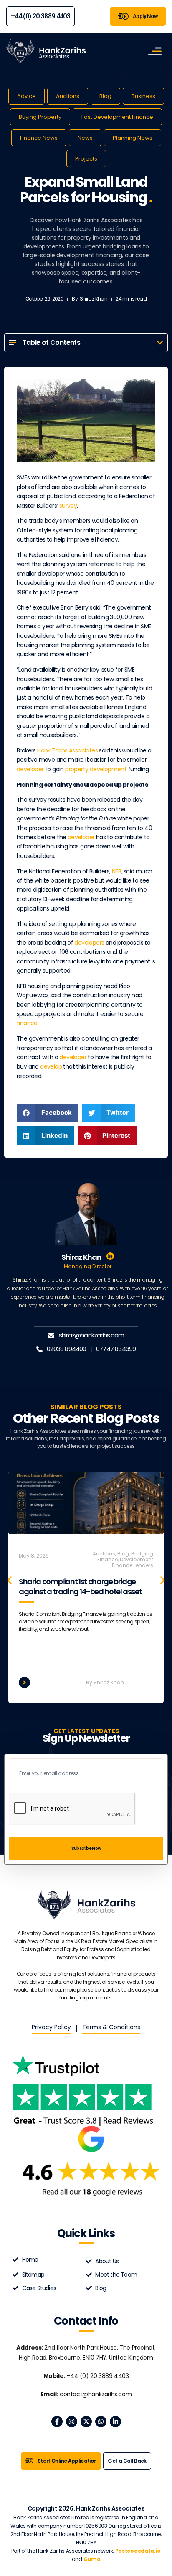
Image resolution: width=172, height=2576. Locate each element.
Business (143, 96)
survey (68, 506)
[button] (160, 343)
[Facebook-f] (57, 2422)
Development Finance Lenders (133, 1562)
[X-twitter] (86, 2422)
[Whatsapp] (101, 2422)
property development (96, 769)
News (85, 138)
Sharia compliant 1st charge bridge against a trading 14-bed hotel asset (80, 1586)
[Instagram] (72, 2422)
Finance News (39, 138)
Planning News (133, 138)
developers (90, 943)
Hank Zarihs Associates (67, 750)
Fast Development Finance (117, 117)
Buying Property (40, 117)
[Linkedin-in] (115, 2422)
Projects (86, 159)
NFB (116, 871)
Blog (105, 96)
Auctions (68, 96)
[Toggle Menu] (155, 51)
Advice (27, 96)
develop (51, 1066)
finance (27, 1023)
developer (30, 769)
